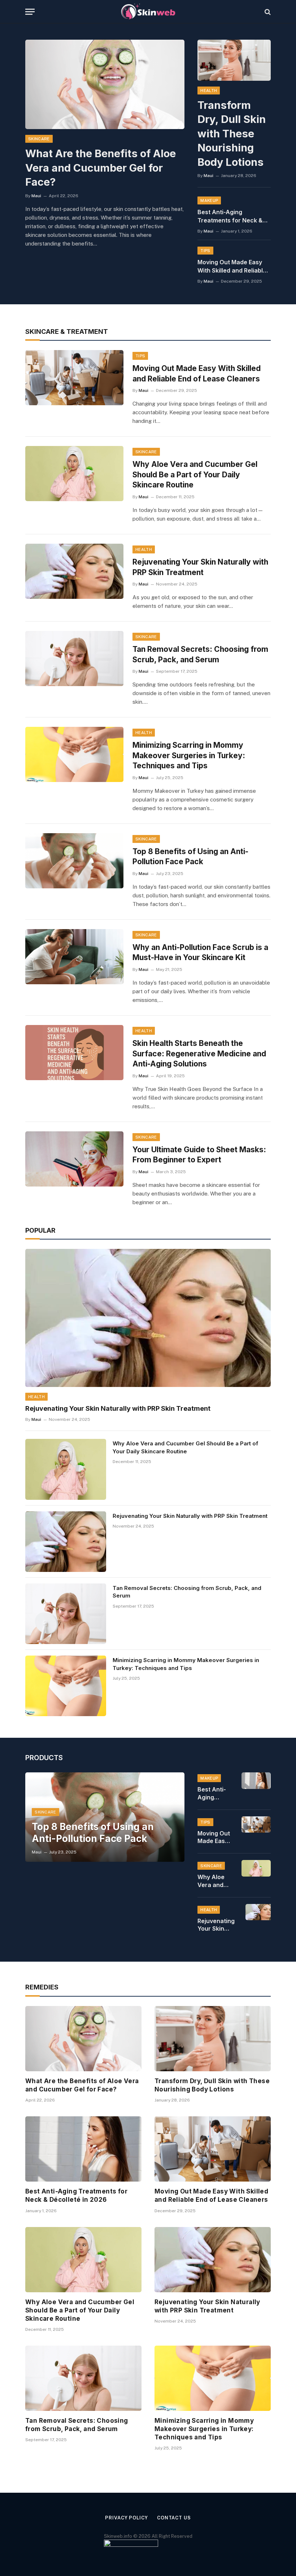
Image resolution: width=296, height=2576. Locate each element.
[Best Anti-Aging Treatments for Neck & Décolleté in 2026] (256, 1781)
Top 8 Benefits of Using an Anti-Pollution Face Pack (190, 857)
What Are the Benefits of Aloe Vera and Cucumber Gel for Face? (101, 168)
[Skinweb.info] (148, 12)
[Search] (267, 12)
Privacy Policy (127, 2518)
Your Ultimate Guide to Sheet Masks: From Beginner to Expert (199, 1155)
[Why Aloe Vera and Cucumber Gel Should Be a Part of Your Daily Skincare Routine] (74, 474)
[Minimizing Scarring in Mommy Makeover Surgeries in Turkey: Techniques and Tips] (74, 754)
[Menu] (30, 12)
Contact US (174, 2518)
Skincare (39, 139)
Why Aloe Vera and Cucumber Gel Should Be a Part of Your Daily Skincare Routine (195, 474)
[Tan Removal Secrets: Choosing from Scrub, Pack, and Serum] (74, 659)
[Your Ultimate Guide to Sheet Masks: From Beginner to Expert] (74, 1159)
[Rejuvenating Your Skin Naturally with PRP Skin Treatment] (74, 571)
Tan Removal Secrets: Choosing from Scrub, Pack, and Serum (200, 654)
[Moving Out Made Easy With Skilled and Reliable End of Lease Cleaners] (74, 378)
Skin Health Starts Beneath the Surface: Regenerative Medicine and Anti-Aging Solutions (199, 1053)
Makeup (209, 200)
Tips (205, 251)
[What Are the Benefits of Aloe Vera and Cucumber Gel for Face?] (105, 84)
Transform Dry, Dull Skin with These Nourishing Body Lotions (232, 134)
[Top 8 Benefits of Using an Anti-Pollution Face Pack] (74, 861)
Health (209, 90)
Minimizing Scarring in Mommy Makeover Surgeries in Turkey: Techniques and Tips (189, 755)
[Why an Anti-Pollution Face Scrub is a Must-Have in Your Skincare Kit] (74, 957)
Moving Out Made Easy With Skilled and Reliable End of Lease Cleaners (232, 267)
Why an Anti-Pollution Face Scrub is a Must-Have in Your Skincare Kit (200, 953)
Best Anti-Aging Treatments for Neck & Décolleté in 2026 (230, 216)
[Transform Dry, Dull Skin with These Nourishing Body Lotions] (234, 60)
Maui (36, 196)
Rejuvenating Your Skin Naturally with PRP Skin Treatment (200, 567)
